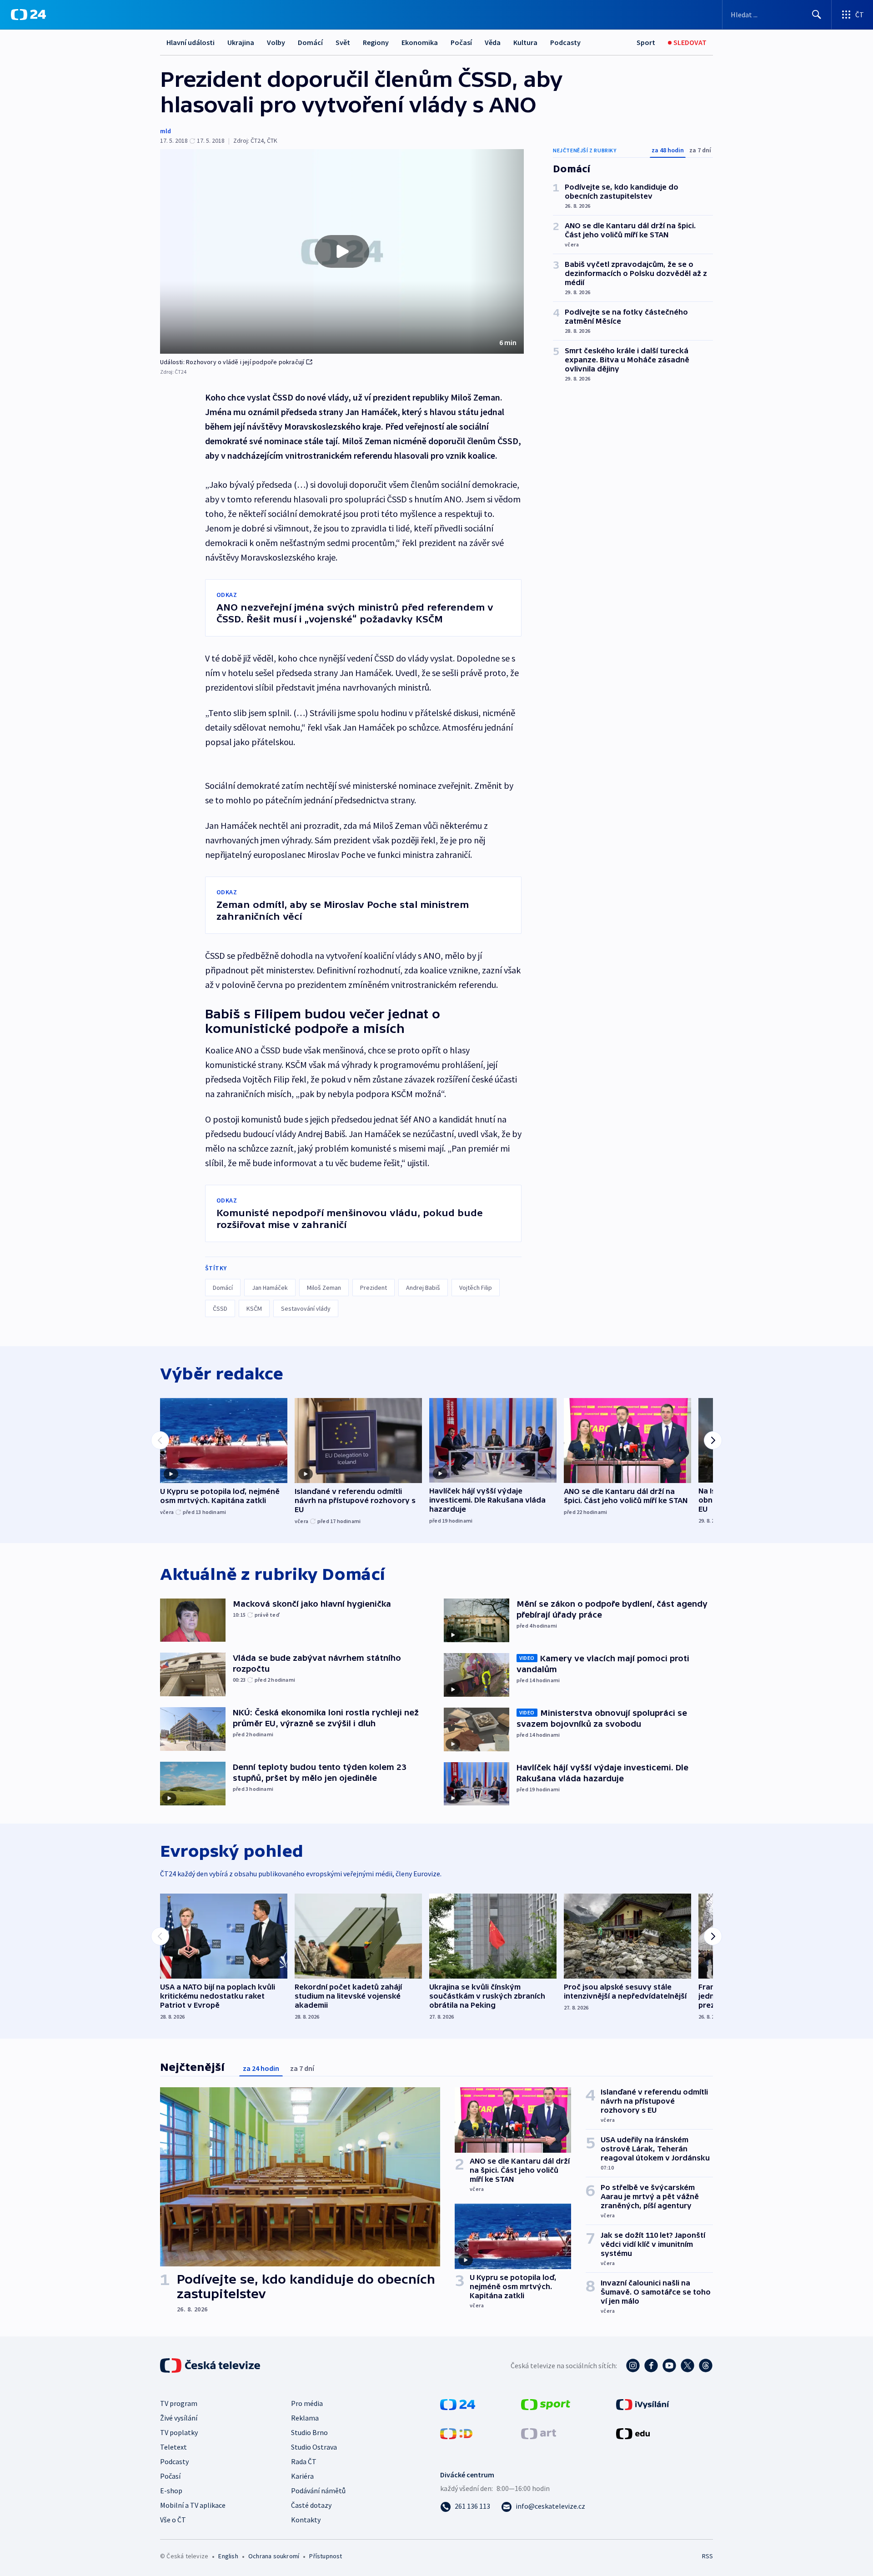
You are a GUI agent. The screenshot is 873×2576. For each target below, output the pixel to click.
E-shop (171, 2491)
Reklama (305, 2418)
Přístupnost (326, 2556)
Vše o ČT (173, 2520)
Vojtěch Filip (476, 1288)
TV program (179, 2403)
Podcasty (565, 42)
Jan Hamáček (270, 1288)
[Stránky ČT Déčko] (456, 2433)
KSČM (254, 1308)
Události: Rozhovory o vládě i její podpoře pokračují (232, 362)
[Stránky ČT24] (458, 2404)
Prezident (374, 1288)
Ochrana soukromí (274, 2556)
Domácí (310, 42)
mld (166, 131)
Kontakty (306, 2520)
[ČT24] (28, 15)
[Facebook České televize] (651, 2366)
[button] (342, 251)
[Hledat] (817, 15)
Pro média (307, 2403)
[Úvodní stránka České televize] (211, 2366)
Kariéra (302, 2476)
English (228, 2556)
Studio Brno (309, 2432)
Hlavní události (191, 42)
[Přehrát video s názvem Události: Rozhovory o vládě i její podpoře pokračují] (342, 251)
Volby (276, 42)
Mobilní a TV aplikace (193, 2505)
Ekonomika (420, 42)
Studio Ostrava (314, 2447)
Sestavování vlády (306, 1308)
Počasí (461, 42)
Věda (493, 42)
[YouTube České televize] (669, 2366)
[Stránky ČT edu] (633, 2433)
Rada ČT (304, 2461)
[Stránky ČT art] (539, 2433)
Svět (343, 42)
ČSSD (220, 1308)
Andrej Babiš (423, 1288)
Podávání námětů (318, 2491)
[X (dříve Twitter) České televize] (687, 2366)
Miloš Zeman (324, 1288)
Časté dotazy (311, 2505)
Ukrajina (241, 42)
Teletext (173, 2447)
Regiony (376, 42)
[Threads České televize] (706, 2366)
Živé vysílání (179, 2418)
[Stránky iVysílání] (643, 2404)
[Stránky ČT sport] (546, 2404)
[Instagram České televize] (633, 2366)
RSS (707, 2556)
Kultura (525, 42)
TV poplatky (179, 2432)
